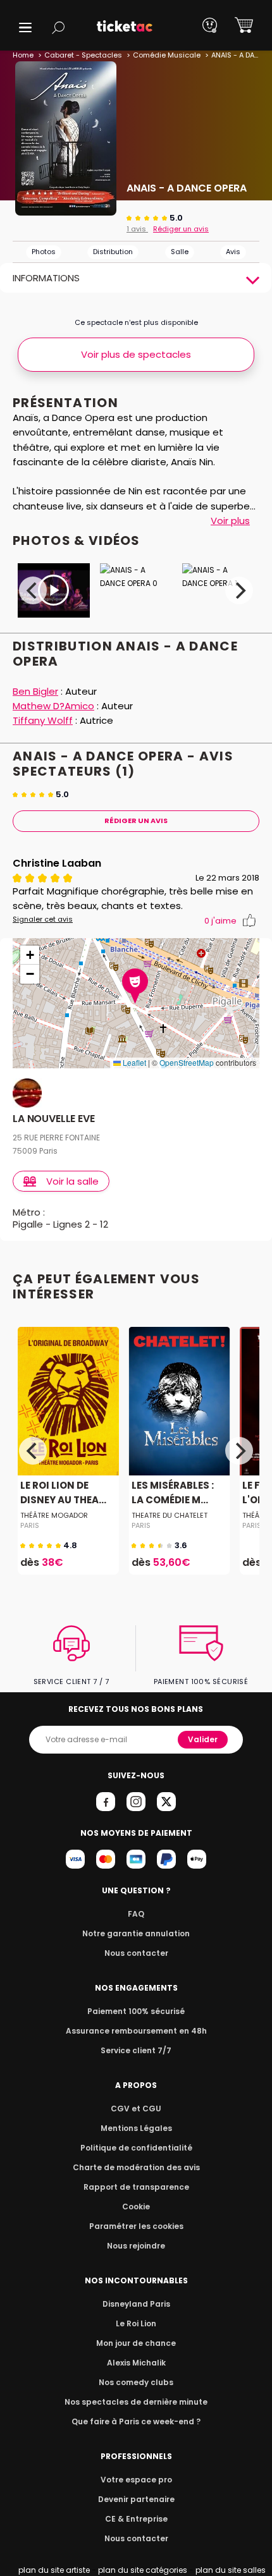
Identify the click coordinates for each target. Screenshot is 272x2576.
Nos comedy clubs (136, 2382)
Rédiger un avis (181, 229)
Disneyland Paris (136, 2304)
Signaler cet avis (43, 919)
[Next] (239, 590)
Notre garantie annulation (136, 1933)
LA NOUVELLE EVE (54, 1119)
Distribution (113, 252)
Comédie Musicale (167, 55)
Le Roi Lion (136, 2323)
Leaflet (133, 1062)
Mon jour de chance (136, 2343)
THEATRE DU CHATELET (170, 1515)
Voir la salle (72, 1181)
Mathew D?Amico (53, 706)
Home (23, 55)
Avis (233, 252)
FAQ (136, 1914)
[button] (25, 27)
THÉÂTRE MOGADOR (54, 1515)
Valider (203, 1739)
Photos (44, 252)
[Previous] (33, 590)
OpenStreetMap (187, 1062)
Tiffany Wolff (43, 720)
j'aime (220, 921)
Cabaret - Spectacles (83, 55)
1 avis (137, 229)
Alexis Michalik (136, 2363)
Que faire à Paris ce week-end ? (136, 2421)
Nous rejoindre (136, 2246)
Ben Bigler (35, 691)
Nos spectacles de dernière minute (136, 2402)
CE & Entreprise (136, 2519)
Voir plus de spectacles (136, 354)
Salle (180, 252)
